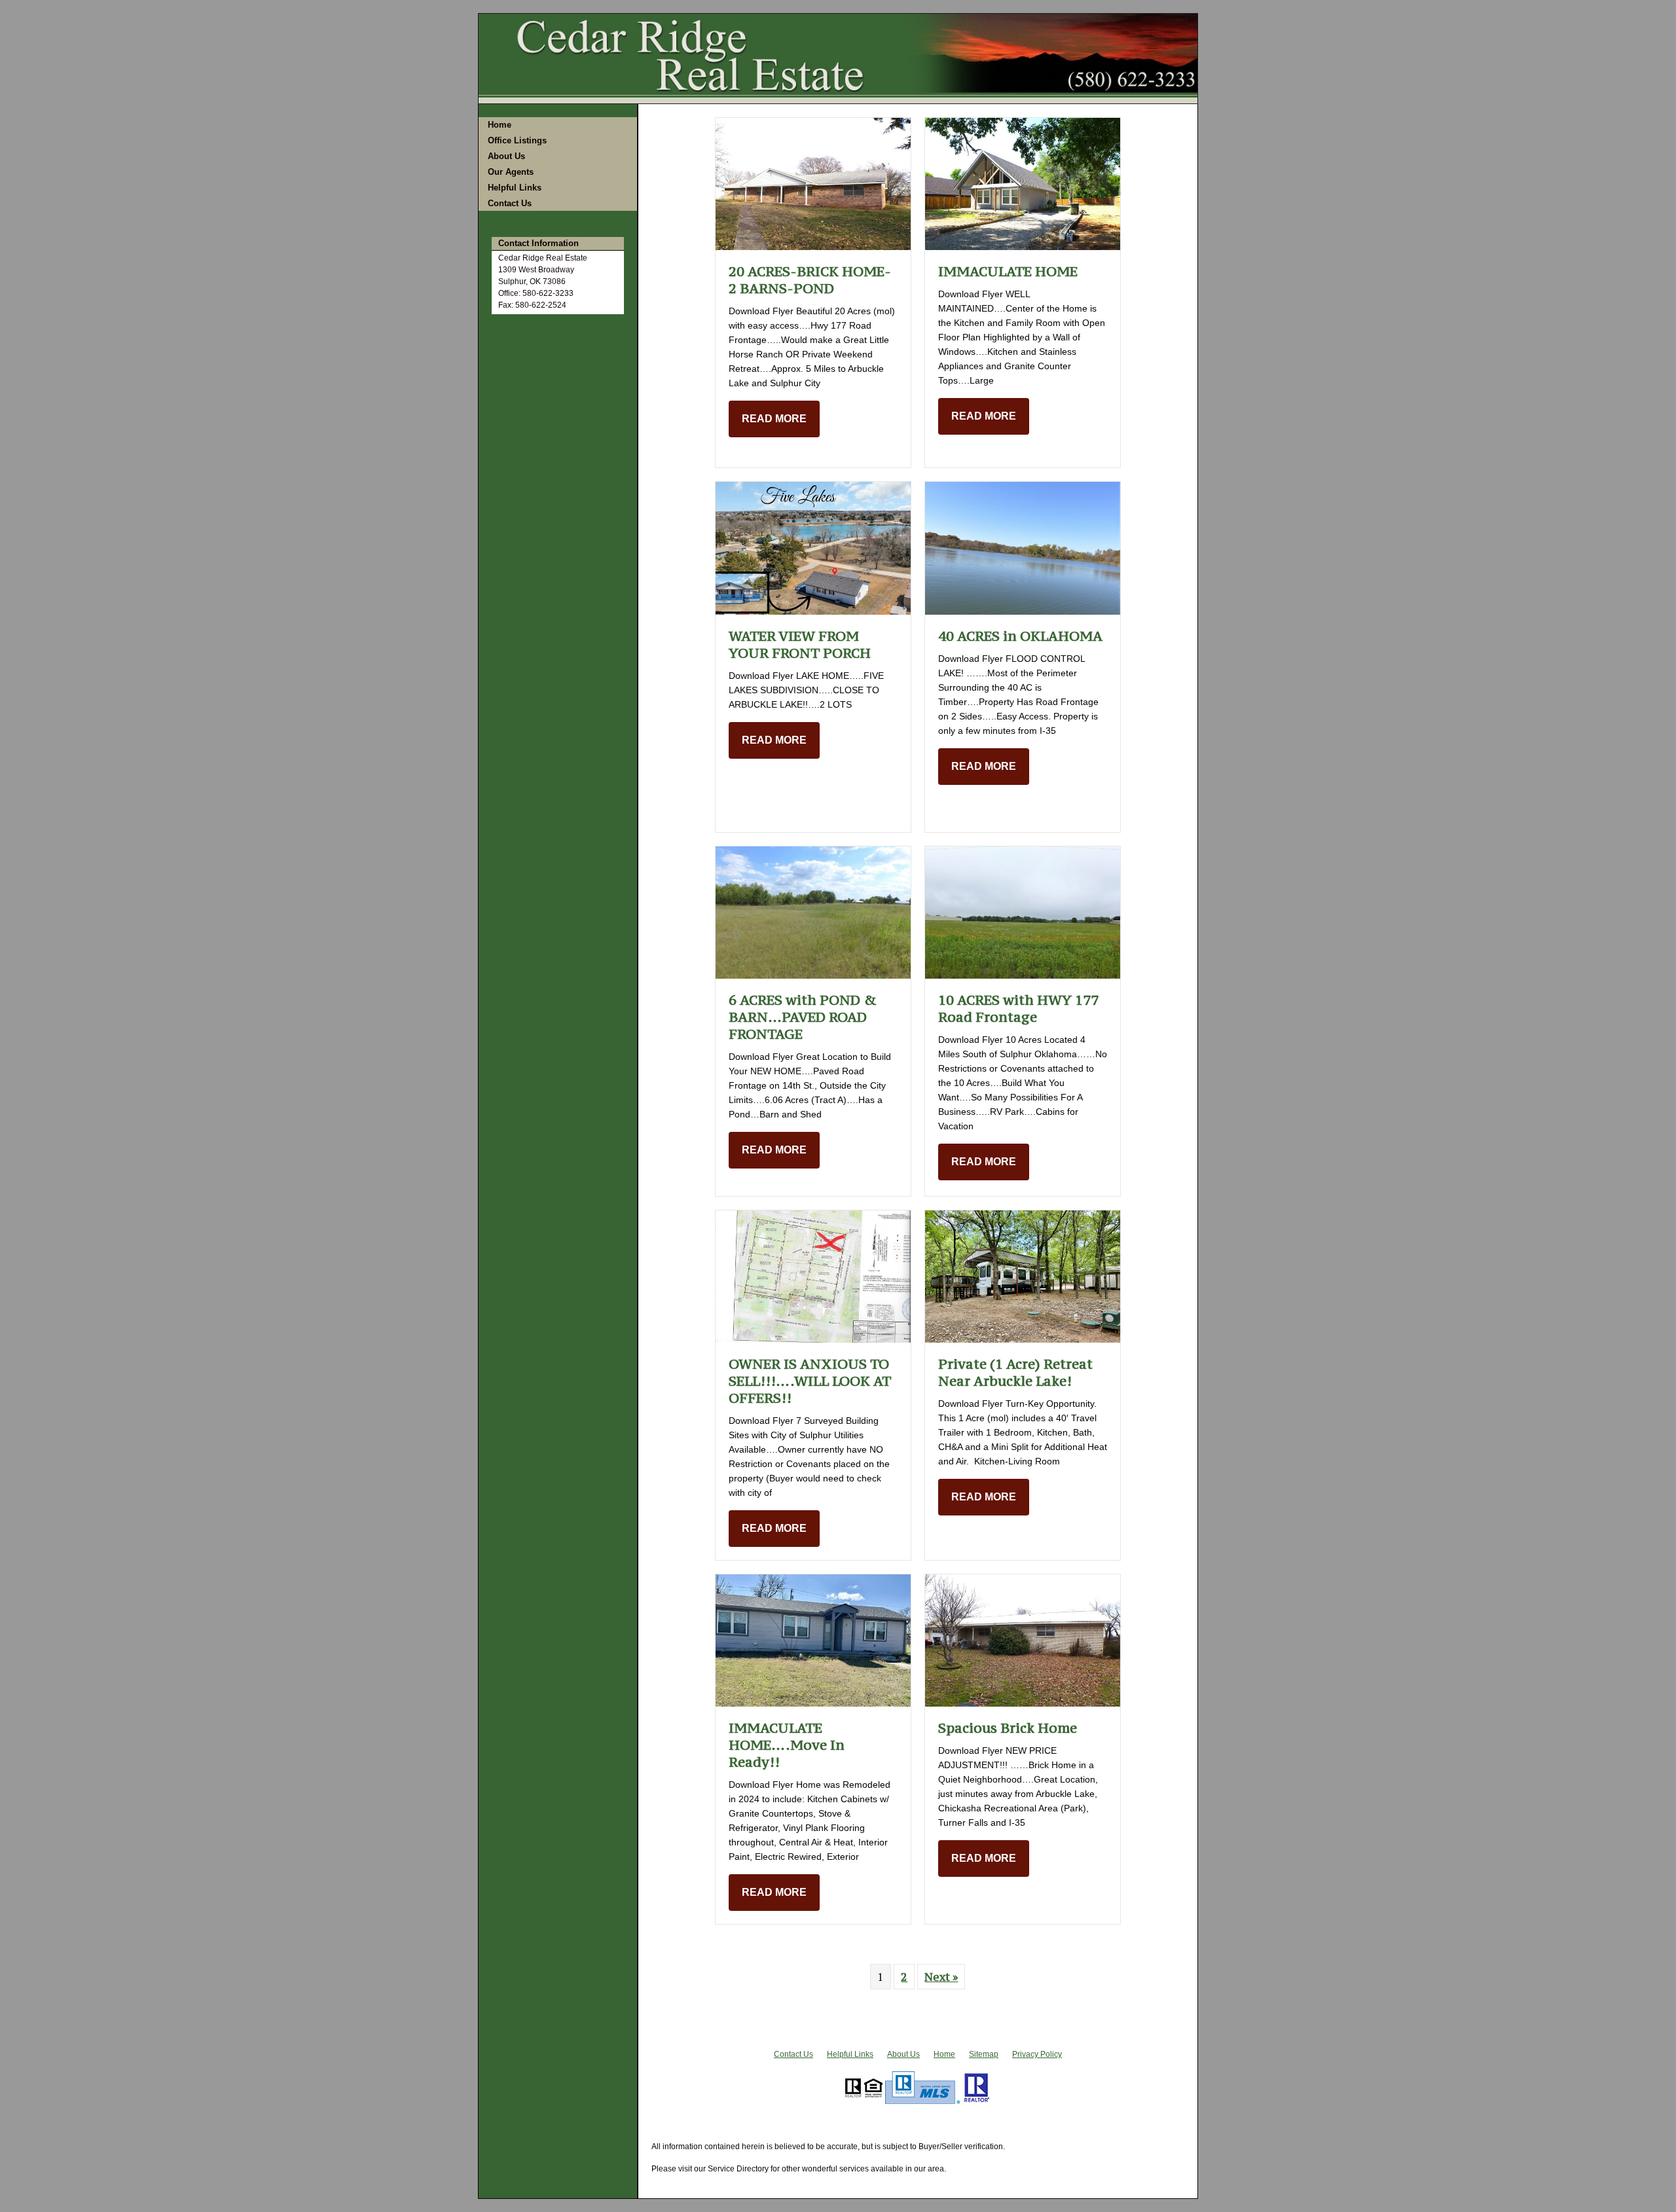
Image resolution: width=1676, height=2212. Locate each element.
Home (500, 125)
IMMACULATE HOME (1008, 271)
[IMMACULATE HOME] (1023, 183)
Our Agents (511, 172)
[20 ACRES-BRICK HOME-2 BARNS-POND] (813, 183)
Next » (941, 1976)
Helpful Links (515, 188)
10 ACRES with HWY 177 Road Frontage (1018, 1008)
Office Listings (517, 140)
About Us (506, 156)
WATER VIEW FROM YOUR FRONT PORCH (800, 644)
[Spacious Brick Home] (1023, 1639)
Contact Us (510, 203)
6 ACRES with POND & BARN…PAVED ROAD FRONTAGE (803, 1017)
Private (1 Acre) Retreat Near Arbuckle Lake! (1015, 1372)
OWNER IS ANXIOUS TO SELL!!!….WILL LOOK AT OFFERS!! (810, 1381)
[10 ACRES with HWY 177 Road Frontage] (1023, 911)
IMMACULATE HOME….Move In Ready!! (787, 1745)
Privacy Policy (1037, 2054)
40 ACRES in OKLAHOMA (1020, 636)
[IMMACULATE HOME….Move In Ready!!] (813, 1639)
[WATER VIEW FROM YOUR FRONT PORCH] (813, 547)
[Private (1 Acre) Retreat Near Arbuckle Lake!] (1023, 1275)
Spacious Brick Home (1008, 1728)
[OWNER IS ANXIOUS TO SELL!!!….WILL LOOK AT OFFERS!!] (813, 1275)
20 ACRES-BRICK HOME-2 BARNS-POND (810, 280)
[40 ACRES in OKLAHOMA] (1023, 547)
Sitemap (984, 2054)
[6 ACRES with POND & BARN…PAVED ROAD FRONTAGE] (813, 911)
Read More (774, 419)
